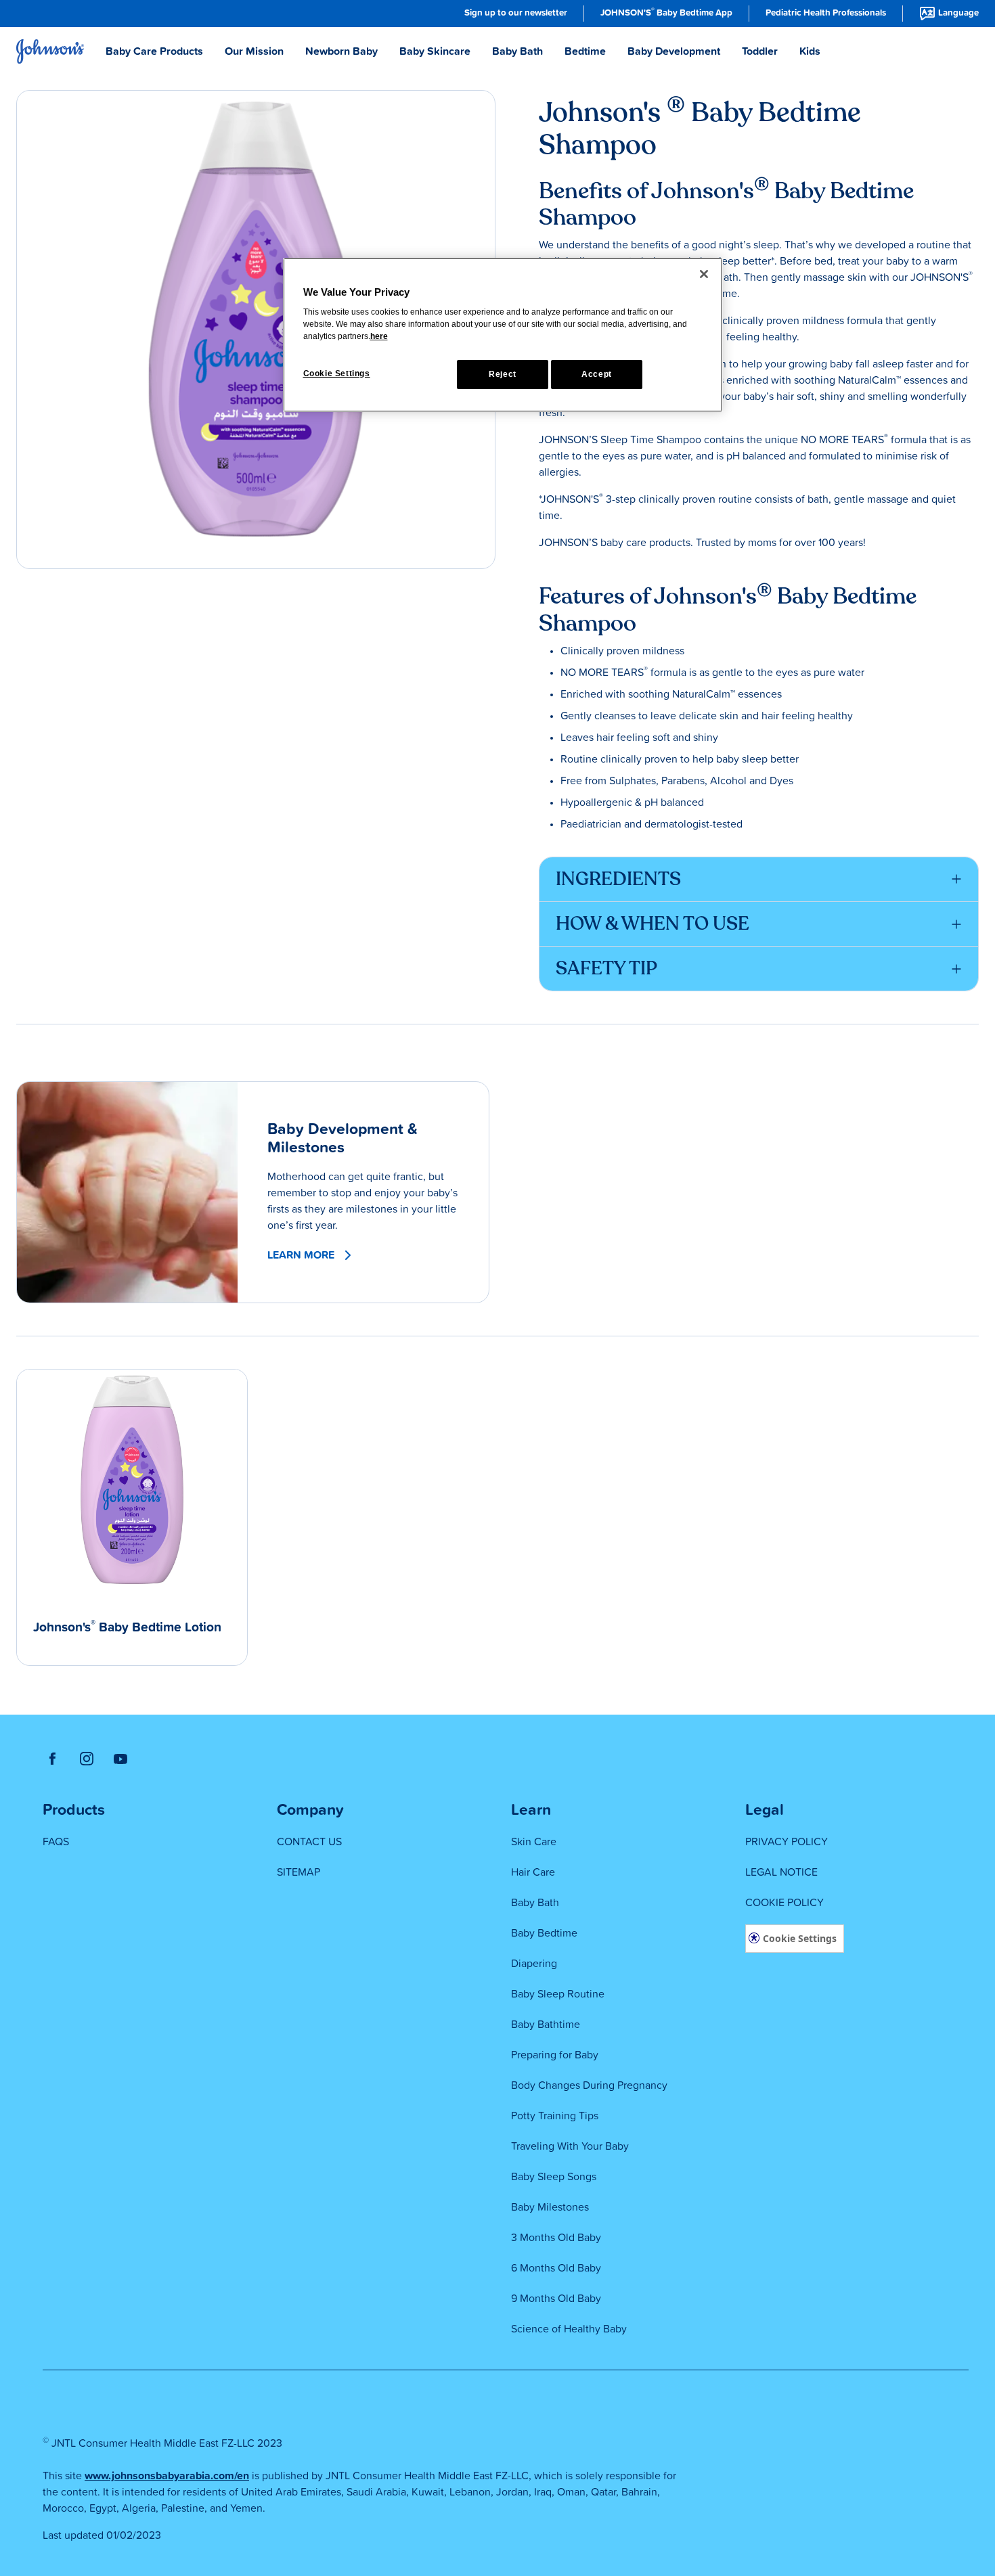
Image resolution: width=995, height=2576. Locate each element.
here (379, 336)
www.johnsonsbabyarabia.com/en (167, 2476)
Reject (503, 374)
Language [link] (958, 13)
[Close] (704, 274)
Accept (597, 374)
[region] (503, 335)
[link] (516, 14)
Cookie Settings (800, 1938)
